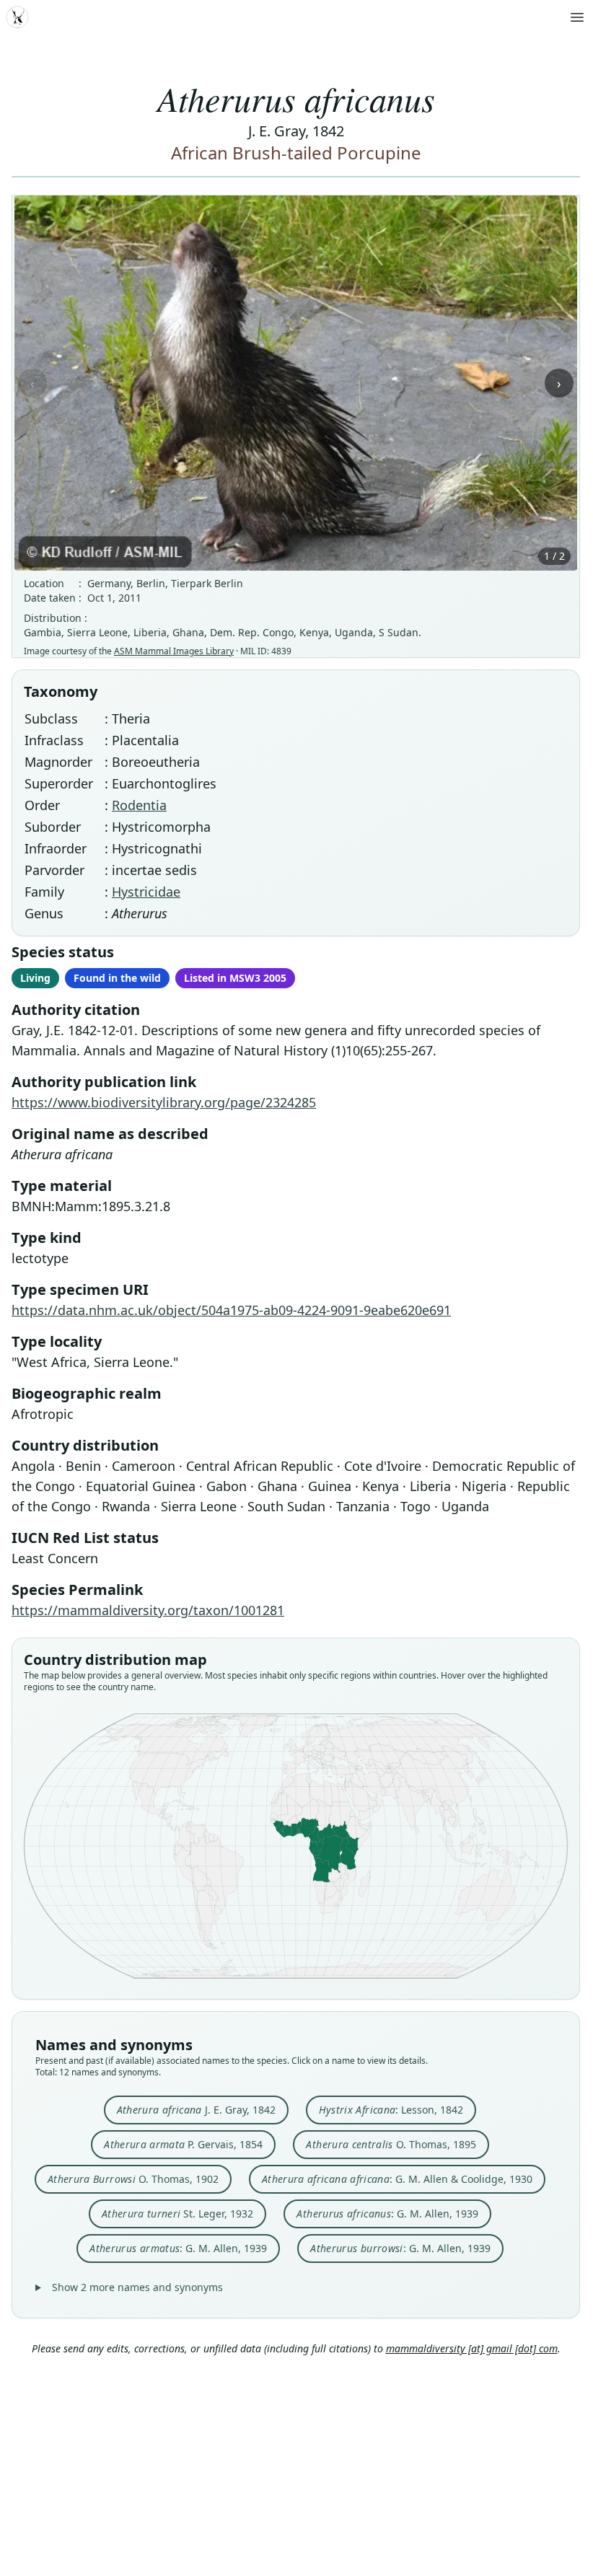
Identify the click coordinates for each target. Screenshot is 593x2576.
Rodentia (139, 805)
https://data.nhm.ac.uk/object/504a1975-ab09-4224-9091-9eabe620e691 (231, 1310)
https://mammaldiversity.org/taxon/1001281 (148, 1610)
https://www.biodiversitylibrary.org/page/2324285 (164, 1102)
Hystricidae (146, 892)
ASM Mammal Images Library (174, 651)
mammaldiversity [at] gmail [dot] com (472, 2348)
